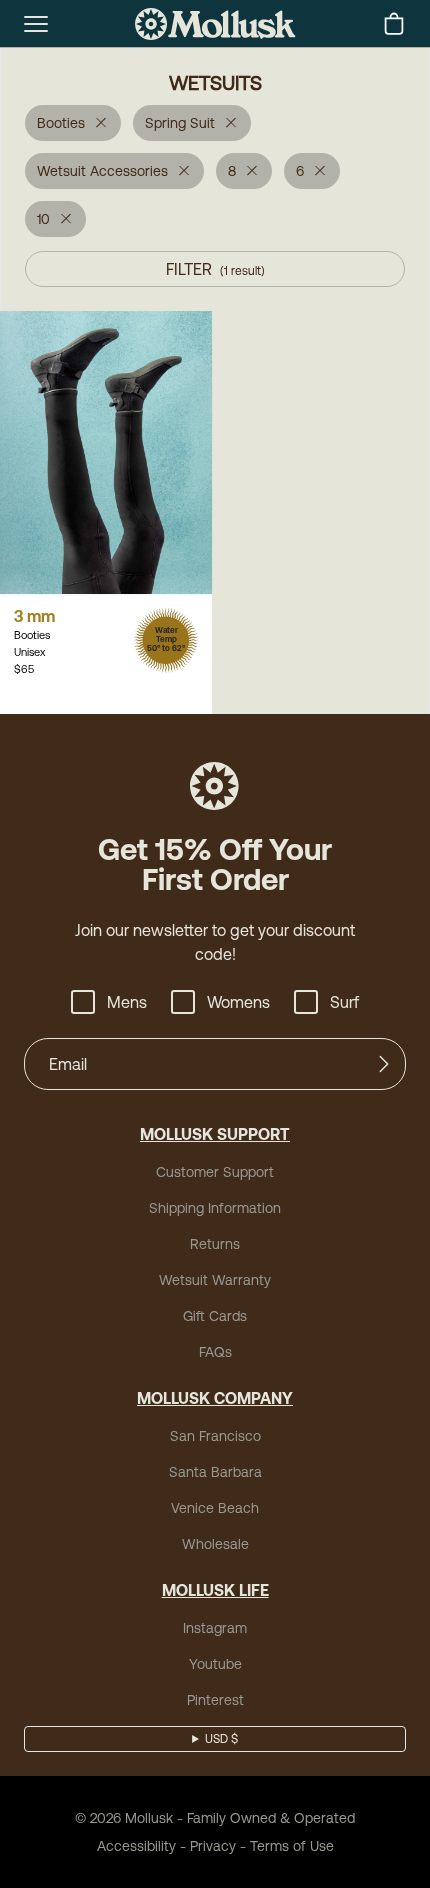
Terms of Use (292, 1846)
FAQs (215, 1352)
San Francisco (215, 1436)
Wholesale (215, 1544)
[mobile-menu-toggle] (36, 24)
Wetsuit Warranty (215, 1280)
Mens (127, 1002)
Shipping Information (215, 1208)
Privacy (213, 1846)
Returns (215, 1244)
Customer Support (215, 1172)
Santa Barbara (215, 1472)
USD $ (221, 1739)
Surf (344, 1002)
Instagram (215, 1628)
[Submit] (384, 1064)
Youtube (215, 1664)
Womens (238, 1002)
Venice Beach (215, 1508)
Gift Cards (215, 1316)
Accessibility (136, 1846)
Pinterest (215, 1700)
